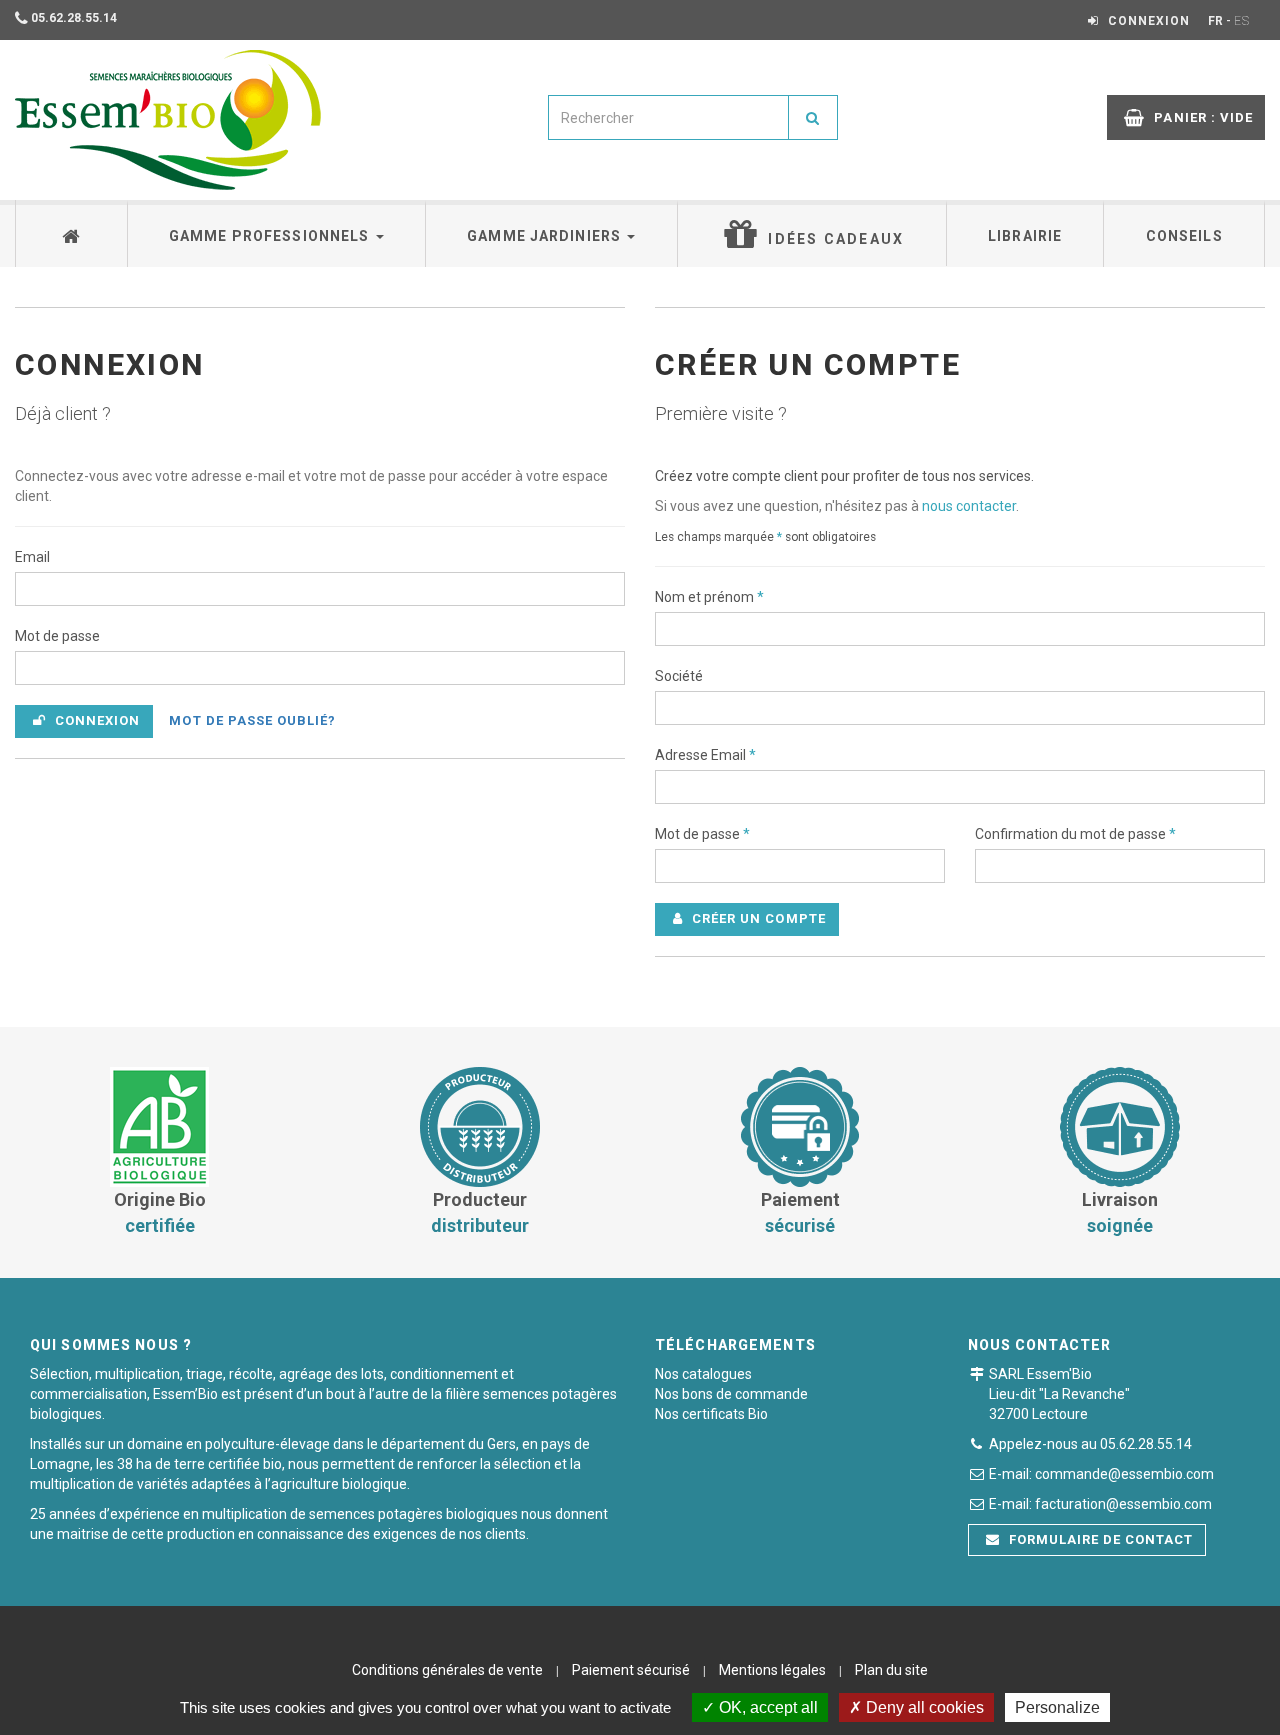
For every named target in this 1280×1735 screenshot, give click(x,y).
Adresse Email (705, 755)
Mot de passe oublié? (252, 720)
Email (32, 557)
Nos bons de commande (731, 1394)
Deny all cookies (923, 1707)
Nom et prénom (709, 597)
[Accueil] (72, 233)
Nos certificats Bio (711, 1414)
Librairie (1025, 236)
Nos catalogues (703, 1374)
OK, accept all (766, 1707)
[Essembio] (168, 120)
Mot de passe (57, 636)
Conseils (1184, 236)
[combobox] (668, 117)
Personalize (1057, 1707)
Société (679, 676)
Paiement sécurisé (631, 1670)
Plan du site (891, 1670)
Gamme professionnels (271, 236)
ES (1242, 21)
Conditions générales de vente (447, 1670)
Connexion (95, 720)
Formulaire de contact (1099, 1539)
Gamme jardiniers (546, 236)
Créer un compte (757, 918)
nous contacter (969, 506)
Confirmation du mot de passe (1075, 834)
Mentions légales (772, 1670)
